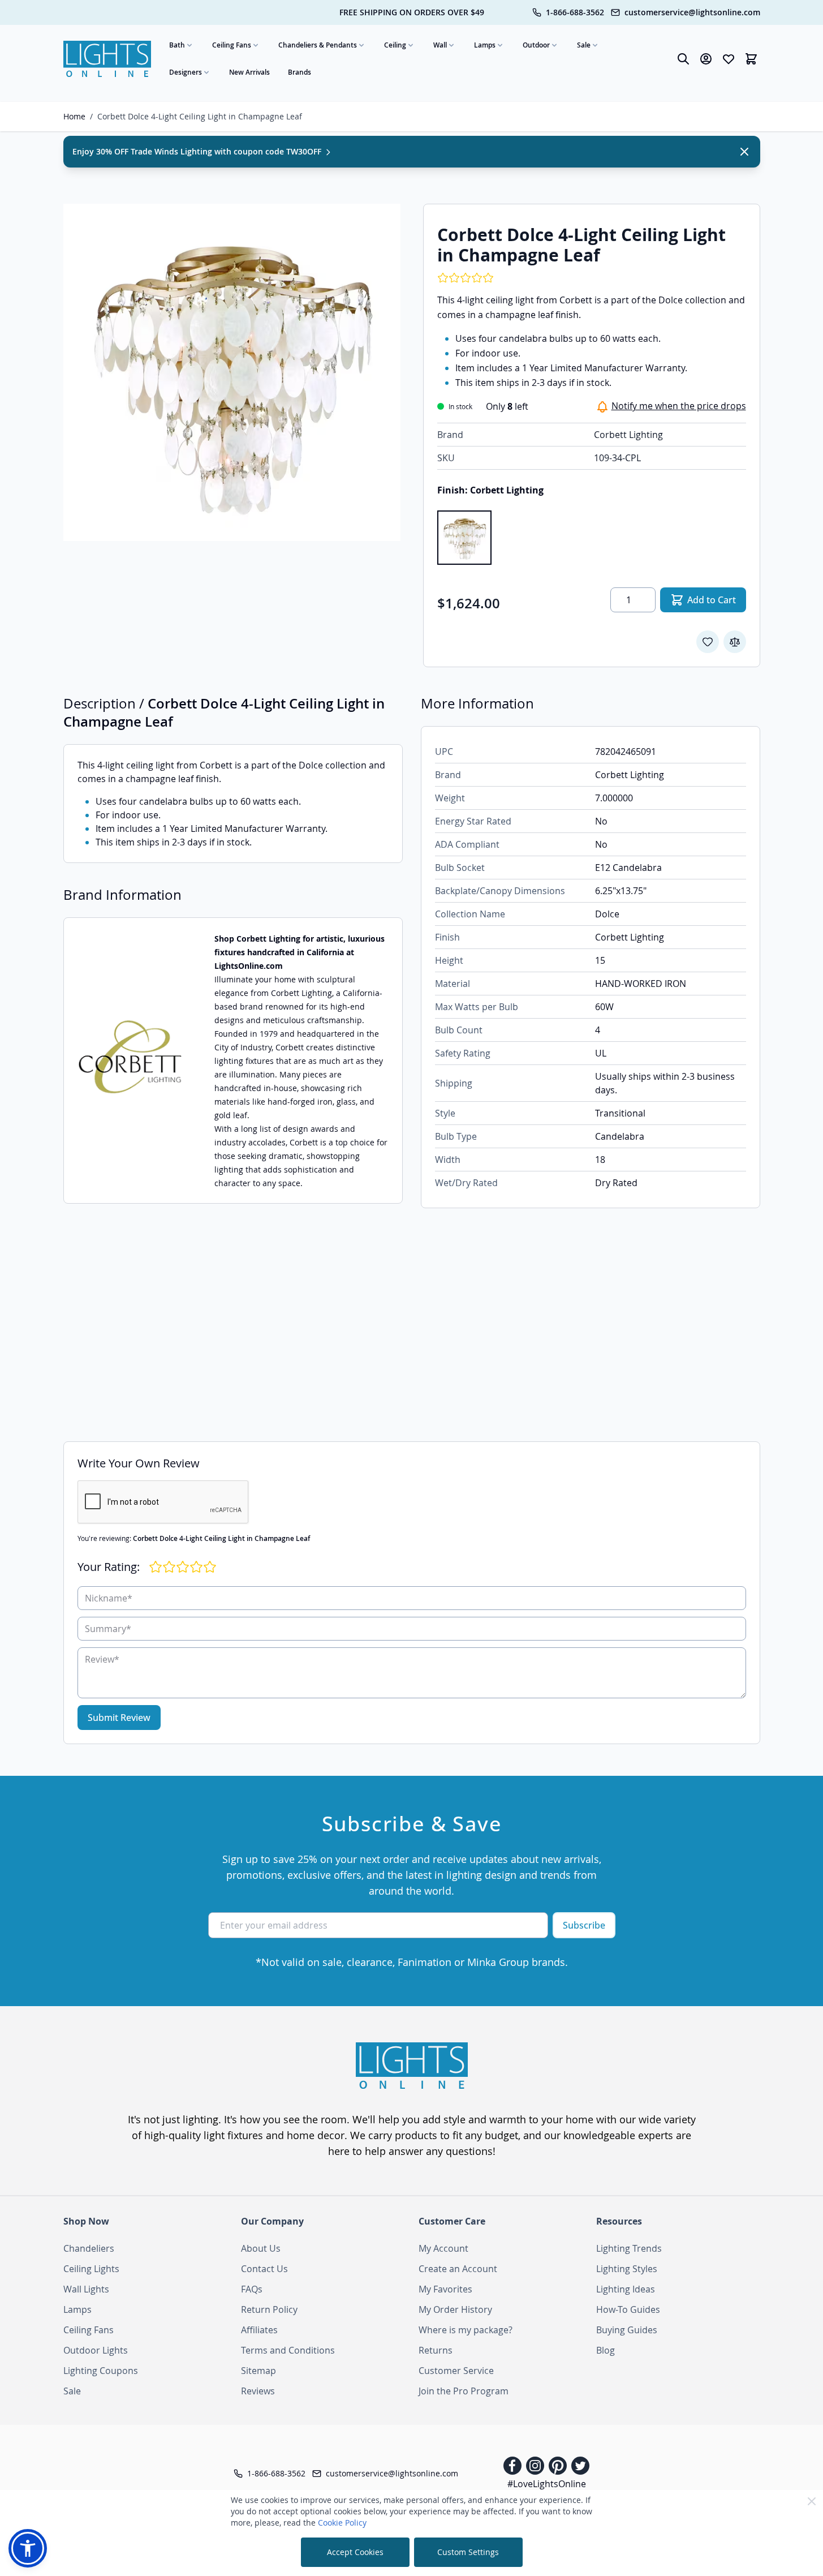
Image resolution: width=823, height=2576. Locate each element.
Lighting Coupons (101, 2371)
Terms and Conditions (288, 2350)
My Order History (455, 2309)
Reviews (258, 2391)
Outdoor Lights (96, 2350)
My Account (443, 2248)
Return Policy (269, 2309)
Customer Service (456, 2371)
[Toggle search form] (683, 59)
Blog (606, 2350)
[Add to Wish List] (708, 642)
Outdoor (536, 45)
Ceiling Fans (232, 45)
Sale (584, 45)
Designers (186, 72)
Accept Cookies (355, 2552)
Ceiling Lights (91, 2269)
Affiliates (259, 2330)
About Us (261, 2248)
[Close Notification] (744, 152)
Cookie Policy (342, 2523)
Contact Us (264, 2269)
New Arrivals (249, 72)
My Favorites (445, 2289)
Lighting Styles (627, 2269)
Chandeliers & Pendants (318, 45)
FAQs (252, 2289)
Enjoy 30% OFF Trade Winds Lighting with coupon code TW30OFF (198, 151)
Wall (440, 45)
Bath (177, 45)
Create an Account (458, 2269)
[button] (28, 2548)
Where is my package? (466, 2330)
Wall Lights (86, 2289)
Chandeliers (89, 2248)
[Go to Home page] (107, 59)
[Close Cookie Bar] (812, 2501)
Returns (436, 2350)
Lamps (485, 45)
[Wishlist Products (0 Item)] (729, 59)
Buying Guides (627, 2330)
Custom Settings (468, 2552)
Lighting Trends (629, 2248)
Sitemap (258, 2371)
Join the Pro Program (464, 2391)
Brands (300, 72)
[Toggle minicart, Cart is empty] (751, 59)
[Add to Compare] (735, 642)
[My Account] (706, 59)
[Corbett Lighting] (130, 1061)
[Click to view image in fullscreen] (232, 372)
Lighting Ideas (626, 2289)
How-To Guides (628, 2309)
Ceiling (395, 45)
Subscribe (584, 1925)
